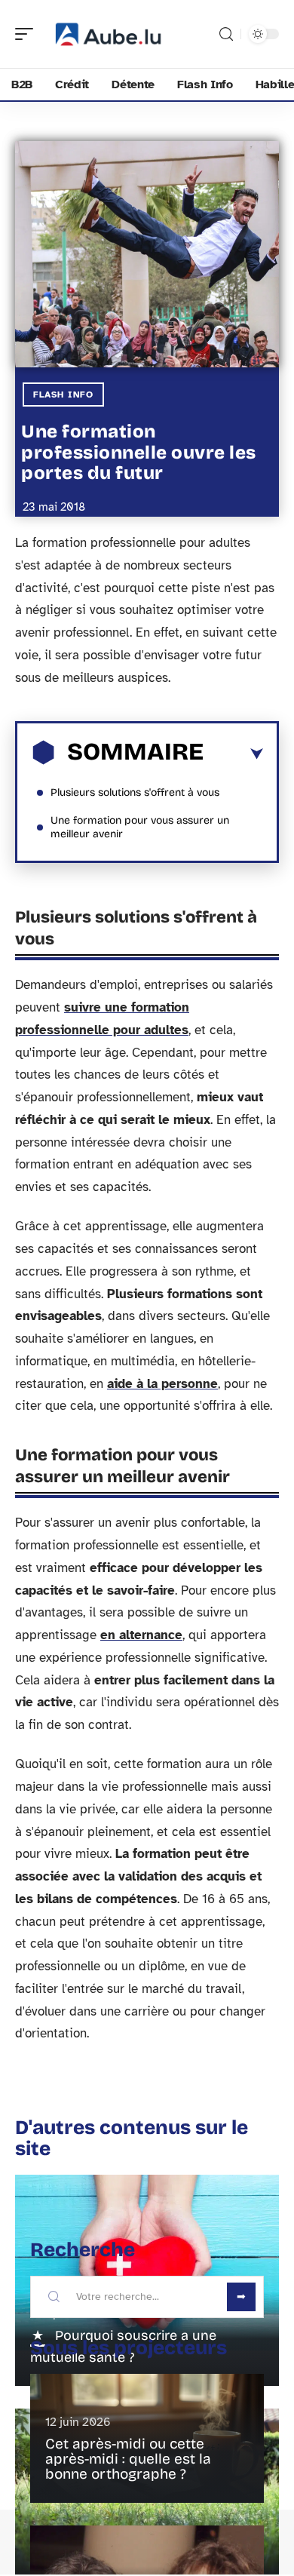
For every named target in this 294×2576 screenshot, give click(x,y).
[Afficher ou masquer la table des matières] (233, 754)
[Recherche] (226, 34)
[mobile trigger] (28, 34)
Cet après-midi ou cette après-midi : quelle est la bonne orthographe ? (128, 2459)
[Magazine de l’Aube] (109, 34)
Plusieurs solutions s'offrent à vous (135, 792)
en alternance (141, 1635)
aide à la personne (162, 1384)
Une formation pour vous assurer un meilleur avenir (140, 827)
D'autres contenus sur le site (132, 2138)
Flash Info (63, 395)
